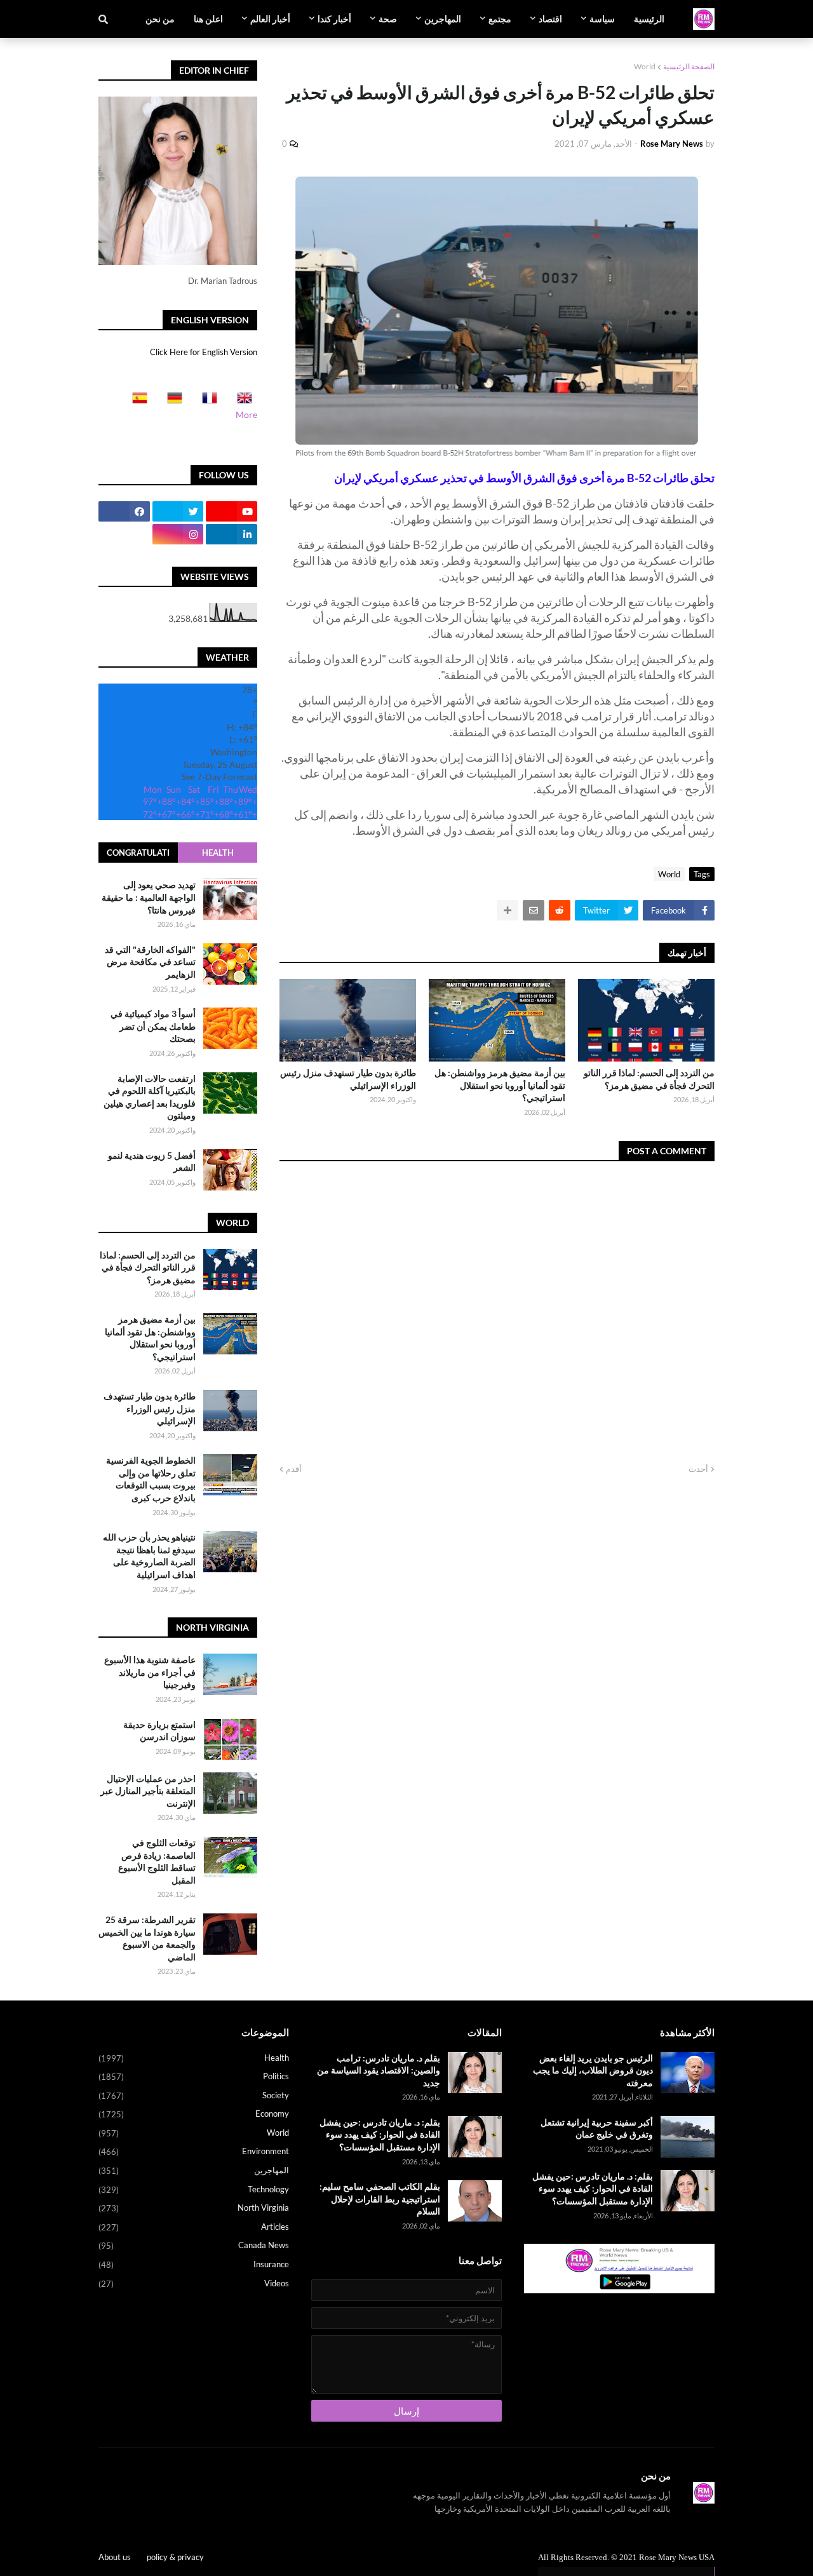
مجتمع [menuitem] (500, 19)
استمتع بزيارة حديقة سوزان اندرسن (159, 1731)
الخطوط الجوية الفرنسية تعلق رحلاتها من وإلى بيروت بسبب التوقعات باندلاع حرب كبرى (151, 1479)
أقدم (294, 1469)
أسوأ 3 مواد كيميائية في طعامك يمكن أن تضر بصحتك (153, 1026)
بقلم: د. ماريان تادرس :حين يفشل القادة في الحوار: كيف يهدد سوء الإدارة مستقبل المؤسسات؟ (593, 2188)
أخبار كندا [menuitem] (334, 19)
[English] (241, 402)
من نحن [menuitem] (160, 19)
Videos (194, 2283)
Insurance (194, 2264)
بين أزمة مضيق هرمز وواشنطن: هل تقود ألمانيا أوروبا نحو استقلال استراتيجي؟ (500, 1085)
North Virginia (194, 2208)
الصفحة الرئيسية (689, 66)
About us (115, 2557)
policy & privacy (175, 2557)
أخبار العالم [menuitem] (270, 19)
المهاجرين (194, 2170)
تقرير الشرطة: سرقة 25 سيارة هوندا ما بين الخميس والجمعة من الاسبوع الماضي (147, 1938)
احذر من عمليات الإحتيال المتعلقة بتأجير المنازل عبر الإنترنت (148, 1791)
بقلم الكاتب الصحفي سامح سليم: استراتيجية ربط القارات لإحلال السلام (380, 2199)
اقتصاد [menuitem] (550, 19)
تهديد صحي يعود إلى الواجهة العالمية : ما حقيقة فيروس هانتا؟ (149, 897)
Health (218, 853)
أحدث (698, 1469)
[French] (206, 402)
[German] (171, 402)
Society (194, 2095)
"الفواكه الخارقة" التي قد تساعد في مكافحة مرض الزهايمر (150, 962)
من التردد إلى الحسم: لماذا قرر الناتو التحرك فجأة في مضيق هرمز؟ (649, 1079)
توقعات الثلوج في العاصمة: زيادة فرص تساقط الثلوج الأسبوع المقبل (157, 1861)
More (246, 415)
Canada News (194, 2245)
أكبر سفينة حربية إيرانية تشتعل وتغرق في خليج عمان (597, 2128)
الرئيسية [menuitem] (649, 19)
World (645, 66)
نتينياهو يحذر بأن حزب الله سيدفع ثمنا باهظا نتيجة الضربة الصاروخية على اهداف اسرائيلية (149, 1556)
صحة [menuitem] (388, 19)
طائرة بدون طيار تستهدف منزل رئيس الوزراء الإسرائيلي (348, 1079)
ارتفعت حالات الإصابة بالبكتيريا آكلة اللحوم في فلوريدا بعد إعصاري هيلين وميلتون (150, 1097)
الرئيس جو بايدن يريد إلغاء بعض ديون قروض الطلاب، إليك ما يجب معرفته (593, 2070)
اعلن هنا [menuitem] (208, 19)
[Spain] (136, 402)
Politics (194, 2076)
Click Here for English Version (204, 352)
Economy (194, 2114)
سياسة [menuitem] (602, 19)
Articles (194, 2227)
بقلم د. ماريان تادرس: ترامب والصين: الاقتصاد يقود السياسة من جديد (379, 2070)
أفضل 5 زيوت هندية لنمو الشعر (152, 1162)
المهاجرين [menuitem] (443, 19)
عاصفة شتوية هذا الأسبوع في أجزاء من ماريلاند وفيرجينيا (150, 1672)
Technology (194, 2189)
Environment (194, 2151)
